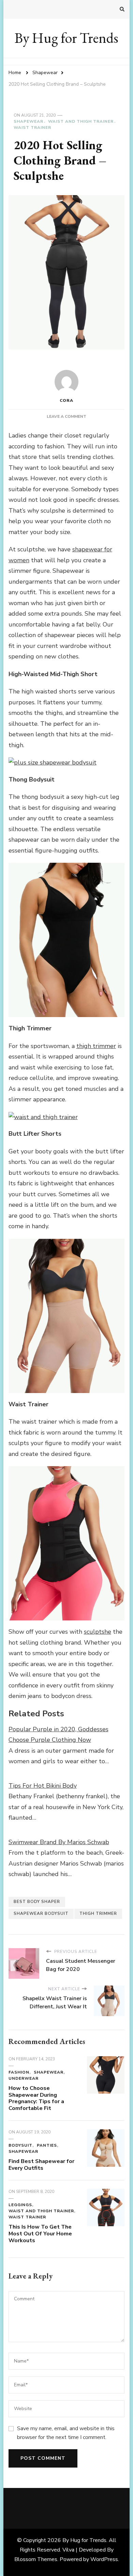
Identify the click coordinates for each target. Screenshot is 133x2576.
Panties (47, 2145)
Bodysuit (20, 2145)
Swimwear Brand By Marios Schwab (59, 1842)
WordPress (104, 2559)
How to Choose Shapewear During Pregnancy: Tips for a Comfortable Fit (36, 2098)
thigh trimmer (98, 1913)
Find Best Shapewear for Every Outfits (41, 2165)
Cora (66, 400)
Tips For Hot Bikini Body (43, 1786)
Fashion (19, 2072)
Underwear (24, 2078)
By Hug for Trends (66, 38)
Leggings (20, 2205)
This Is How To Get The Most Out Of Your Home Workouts (40, 2234)
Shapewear (28, 121)
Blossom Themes (36, 2559)
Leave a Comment (66, 416)
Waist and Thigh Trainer (81, 121)
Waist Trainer (32, 127)
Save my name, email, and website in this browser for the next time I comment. (66, 2433)
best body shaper (37, 1902)
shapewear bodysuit (41, 1913)
